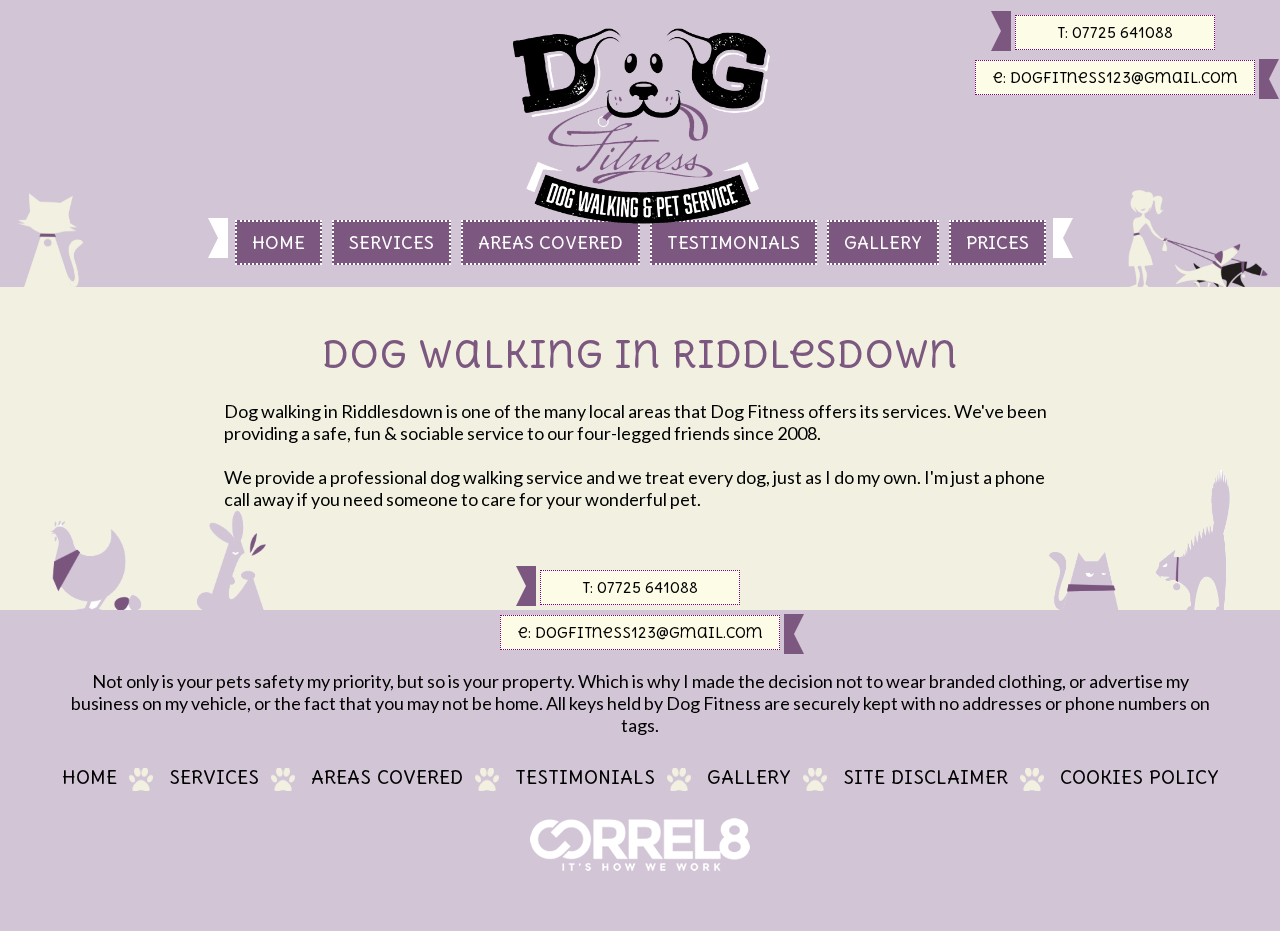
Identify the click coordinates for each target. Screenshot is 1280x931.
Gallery (749, 777)
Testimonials (585, 777)
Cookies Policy (1139, 777)
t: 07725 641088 (1115, 32)
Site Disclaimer (925, 777)
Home (89, 777)
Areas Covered (387, 777)
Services (214, 777)
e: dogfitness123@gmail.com (1115, 77)
